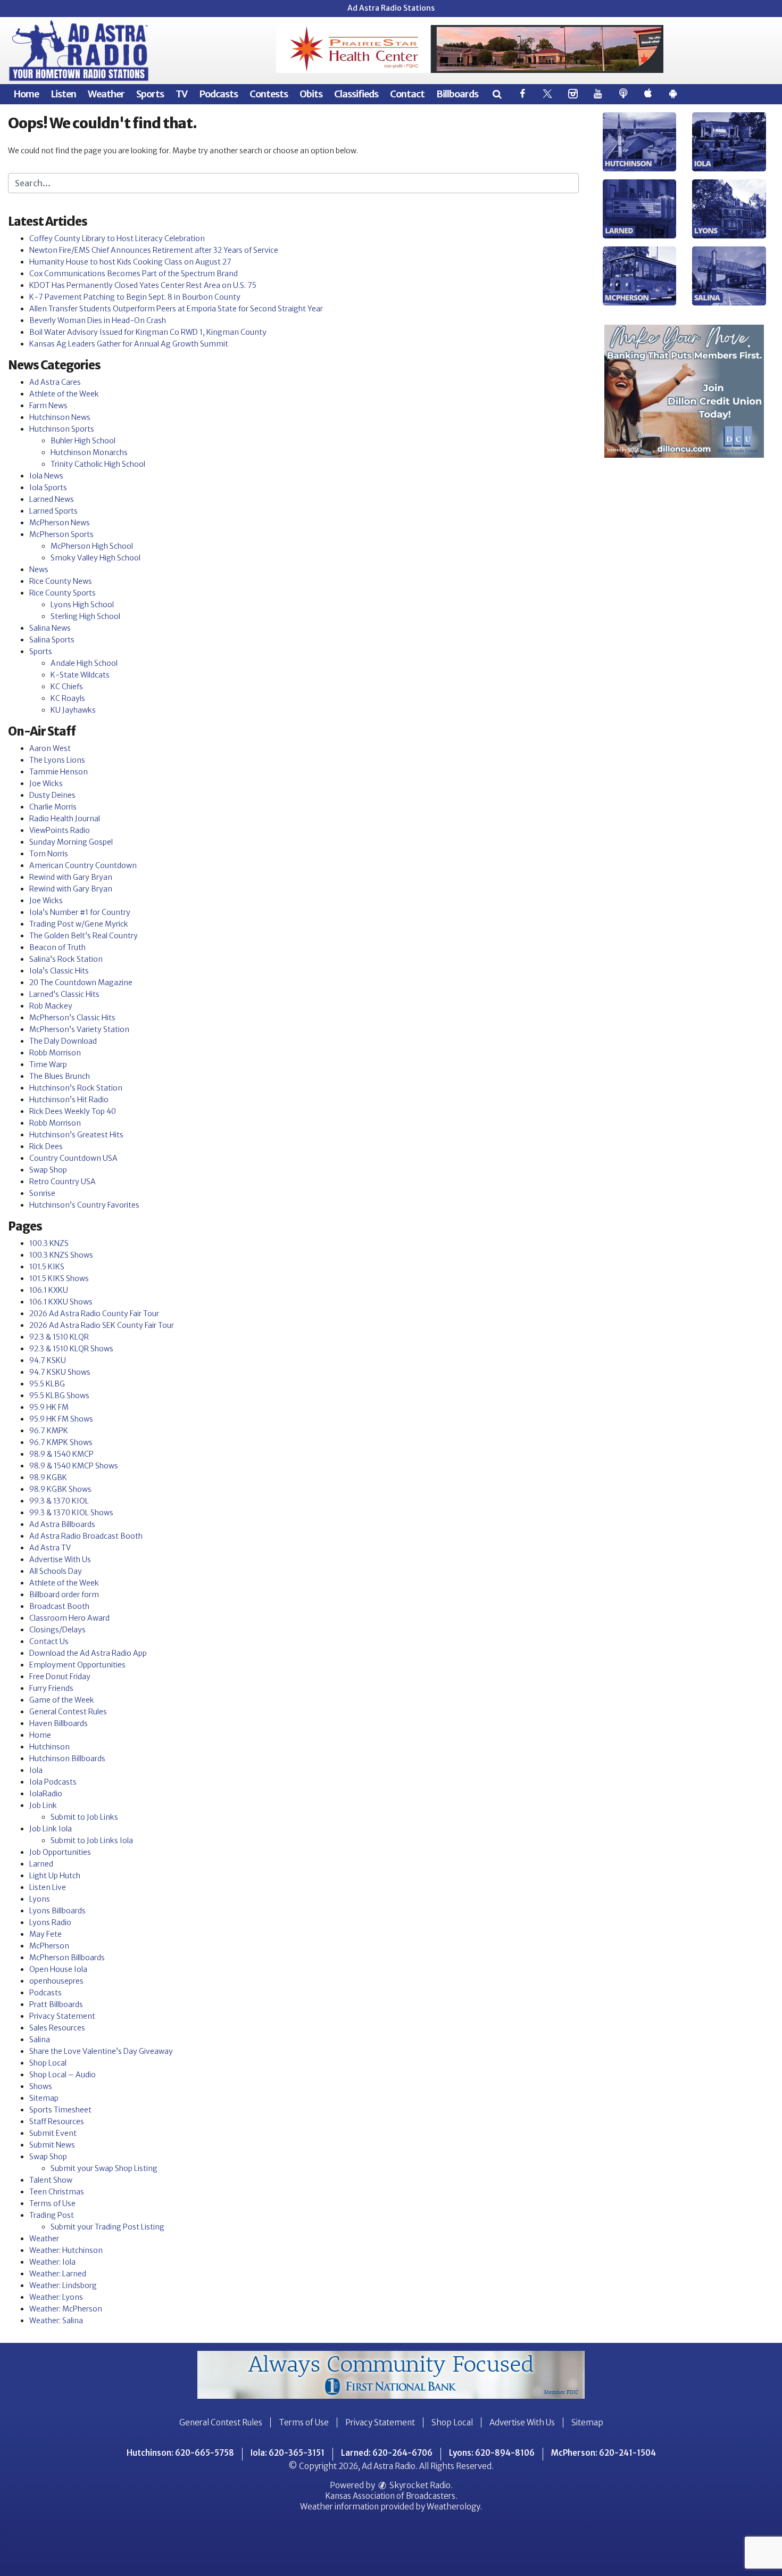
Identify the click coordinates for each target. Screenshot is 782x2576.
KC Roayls (68, 698)
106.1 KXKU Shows (61, 1302)
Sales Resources (57, 2028)
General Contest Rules (68, 1712)
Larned (41, 1864)
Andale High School (84, 663)
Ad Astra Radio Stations (391, 8)
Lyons (40, 1899)
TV (181, 94)
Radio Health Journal (65, 819)
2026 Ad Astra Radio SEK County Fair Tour (102, 1325)
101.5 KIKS (47, 1267)
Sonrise (42, 1193)
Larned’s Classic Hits (64, 994)
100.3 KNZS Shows (61, 1255)
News (39, 569)
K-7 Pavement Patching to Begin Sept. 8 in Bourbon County (135, 297)
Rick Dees (46, 1146)
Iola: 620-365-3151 (288, 2453)
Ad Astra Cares (55, 382)
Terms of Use (52, 2203)
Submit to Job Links (84, 1817)
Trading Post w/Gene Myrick (79, 924)
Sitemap (44, 2098)
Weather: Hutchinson (66, 2250)
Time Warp (48, 1064)
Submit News (52, 2145)
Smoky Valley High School (95, 558)
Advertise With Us (60, 1559)
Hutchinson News (60, 417)
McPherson (49, 1946)
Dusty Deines (52, 795)
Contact (407, 94)
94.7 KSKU (48, 1360)
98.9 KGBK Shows (60, 1489)
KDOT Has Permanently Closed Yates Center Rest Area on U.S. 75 (143, 285)
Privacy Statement (62, 2016)
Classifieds (356, 94)
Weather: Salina (56, 2321)
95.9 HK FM (49, 1407)
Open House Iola (58, 1969)
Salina (40, 2040)
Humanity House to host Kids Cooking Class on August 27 (130, 262)
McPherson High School (92, 546)
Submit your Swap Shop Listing (104, 2168)
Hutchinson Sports (62, 429)
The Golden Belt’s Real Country (84, 936)
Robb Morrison (55, 1053)
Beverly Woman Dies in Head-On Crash (98, 320)
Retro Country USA (63, 1182)
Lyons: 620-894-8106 (492, 2453)
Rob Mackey (51, 1006)
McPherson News (60, 523)
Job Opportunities (60, 1852)
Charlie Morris (53, 807)
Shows (41, 2086)
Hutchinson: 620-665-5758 (180, 2453)
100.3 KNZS (49, 1243)
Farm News (48, 406)
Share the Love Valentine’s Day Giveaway (101, 2051)
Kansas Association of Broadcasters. (391, 2496)
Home (26, 94)
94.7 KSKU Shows (60, 1372)
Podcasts (218, 94)
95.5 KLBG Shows (59, 1396)
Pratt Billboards (56, 2004)
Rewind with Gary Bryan (71, 877)
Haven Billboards (59, 1723)
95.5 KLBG (47, 1384)
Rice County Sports (63, 593)
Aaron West (50, 748)
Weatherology (453, 2507)
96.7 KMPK (49, 1431)
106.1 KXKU (49, 1290)
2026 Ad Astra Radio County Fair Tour (94, 1314)
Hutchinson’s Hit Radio (69, 1100)
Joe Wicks (46, 783)
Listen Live (48, 1887)
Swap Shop (48, 1170)
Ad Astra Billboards (62, 1524)
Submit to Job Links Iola (92, 1840)
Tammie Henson (59, 772)
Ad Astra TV (50, 1548)
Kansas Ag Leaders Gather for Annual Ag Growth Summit (129, 344)
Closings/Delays (57, 1630)
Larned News (52, 499)
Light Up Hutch (55, 1876)
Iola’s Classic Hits (59, 971)
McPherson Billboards (67, 1958)
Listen (63, 94)
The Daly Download (63, 1041)
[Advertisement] (470, 49)
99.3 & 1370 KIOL (59, 1501)
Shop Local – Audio (63, 2075)
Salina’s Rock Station (66, 959)
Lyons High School (82, 605)
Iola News (46, 476)
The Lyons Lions (57, 760)
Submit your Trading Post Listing (107, 2227)
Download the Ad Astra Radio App (88, 1653)
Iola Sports (48, 488)
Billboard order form (64, 1595)
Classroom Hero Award (69, 1618)
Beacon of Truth (57, 947)
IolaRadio (46, 1794)
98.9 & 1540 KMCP (61, 1454)
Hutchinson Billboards (67, 1758)
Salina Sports (52, 640)
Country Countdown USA (73, 1158)
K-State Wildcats (80, 675)
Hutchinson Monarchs (89, 452)
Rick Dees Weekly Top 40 (73, 1111)
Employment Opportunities (77, 1665)
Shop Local (48, 2063)
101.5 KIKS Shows (59, 1278)
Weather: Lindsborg (63, 2285)
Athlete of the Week (64, 394)
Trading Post (52, 2215)
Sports (150, 94)
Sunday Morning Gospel (71, 842)
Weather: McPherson (66, 2309)
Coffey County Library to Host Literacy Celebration (117, 238)
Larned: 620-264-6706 (387, 2453)
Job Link (43, 1805)
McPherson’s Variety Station (79, 1029)
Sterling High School (85, 616)
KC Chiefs (67, 687)
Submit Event (53, 2133)
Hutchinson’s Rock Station (76, 1088)
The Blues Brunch (60, 1076)
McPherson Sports (61, 534)
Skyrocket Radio (419, 2485)
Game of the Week (62, 1700)
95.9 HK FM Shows (61, 1419)
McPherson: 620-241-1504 (604, 2453)
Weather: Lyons (56, 2297)
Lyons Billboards (57, 1911)
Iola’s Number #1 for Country (80, 912)
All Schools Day (56, 1571)
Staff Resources (57, 2121)
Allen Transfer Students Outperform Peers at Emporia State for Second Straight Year (176, 309)
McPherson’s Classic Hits (72, 1018)
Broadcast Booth (59, 1606)
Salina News (50, 628)
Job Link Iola (51, 1829)
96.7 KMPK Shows (61, 1442)
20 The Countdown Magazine (81, 982)
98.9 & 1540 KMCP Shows (74, 1466)
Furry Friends (51, 1688)
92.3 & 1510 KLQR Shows (71, 1349)
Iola (36, 1770)
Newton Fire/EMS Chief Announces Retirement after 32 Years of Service (154, 250)
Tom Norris (49, 854)
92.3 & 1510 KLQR (59, 1337)
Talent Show (51, 2180)
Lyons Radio (50, 1922)
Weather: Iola (52, 2262)
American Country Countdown (83, 865)
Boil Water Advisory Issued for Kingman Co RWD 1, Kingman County (148, 332)
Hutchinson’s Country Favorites (84, 1205)
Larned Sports (53, 511)
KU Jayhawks (73, 710)
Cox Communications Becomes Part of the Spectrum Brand (134, 274)
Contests (269, 94)
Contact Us (49, 1641)
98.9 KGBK (48, 1477)
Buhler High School (83, 441)
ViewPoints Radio (60, 830)
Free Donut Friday (60, 1677)
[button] (497, 94)
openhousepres (56, 1981)
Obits (311, 94)
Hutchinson (49, 1747)
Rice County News (61, 581)
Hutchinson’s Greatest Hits (76, 1135)
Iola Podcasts (53, 1782)
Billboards (457, 94)
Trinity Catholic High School (98, 464)
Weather (106, 94)
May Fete (45, 1934)
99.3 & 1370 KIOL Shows (71, 1513)
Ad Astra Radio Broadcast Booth (86, 1536)
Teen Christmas (57, 2192)
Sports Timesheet (60, 2110)
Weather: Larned (58, 2274)
